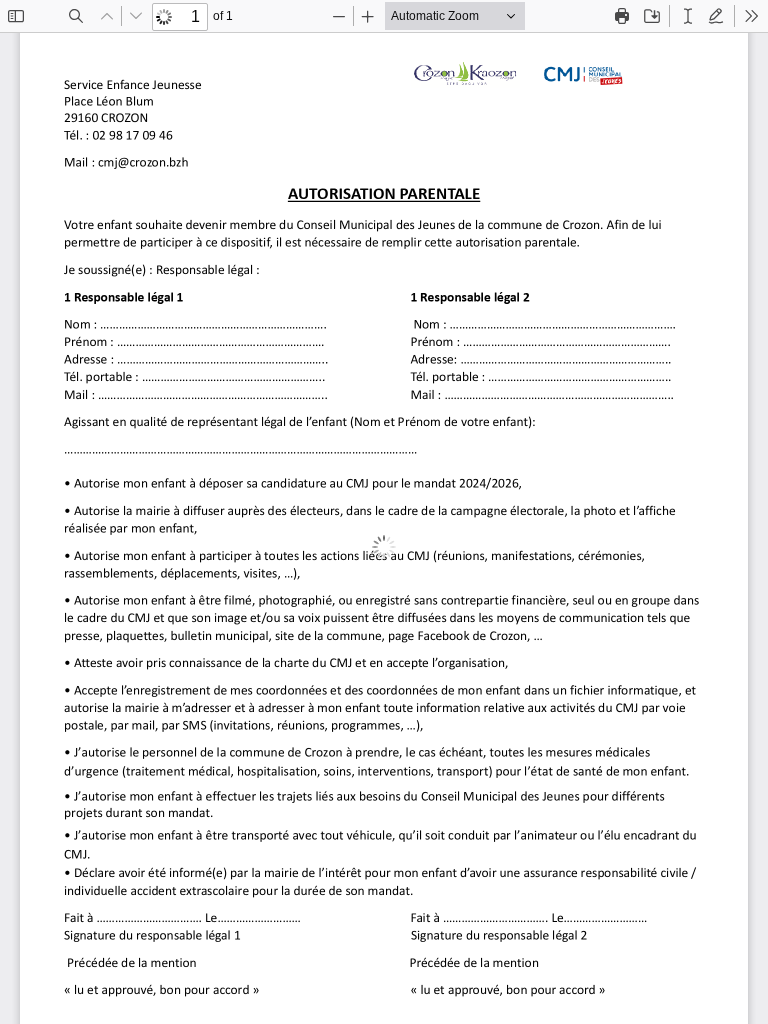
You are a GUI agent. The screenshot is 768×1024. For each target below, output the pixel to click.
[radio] (688, 16)
